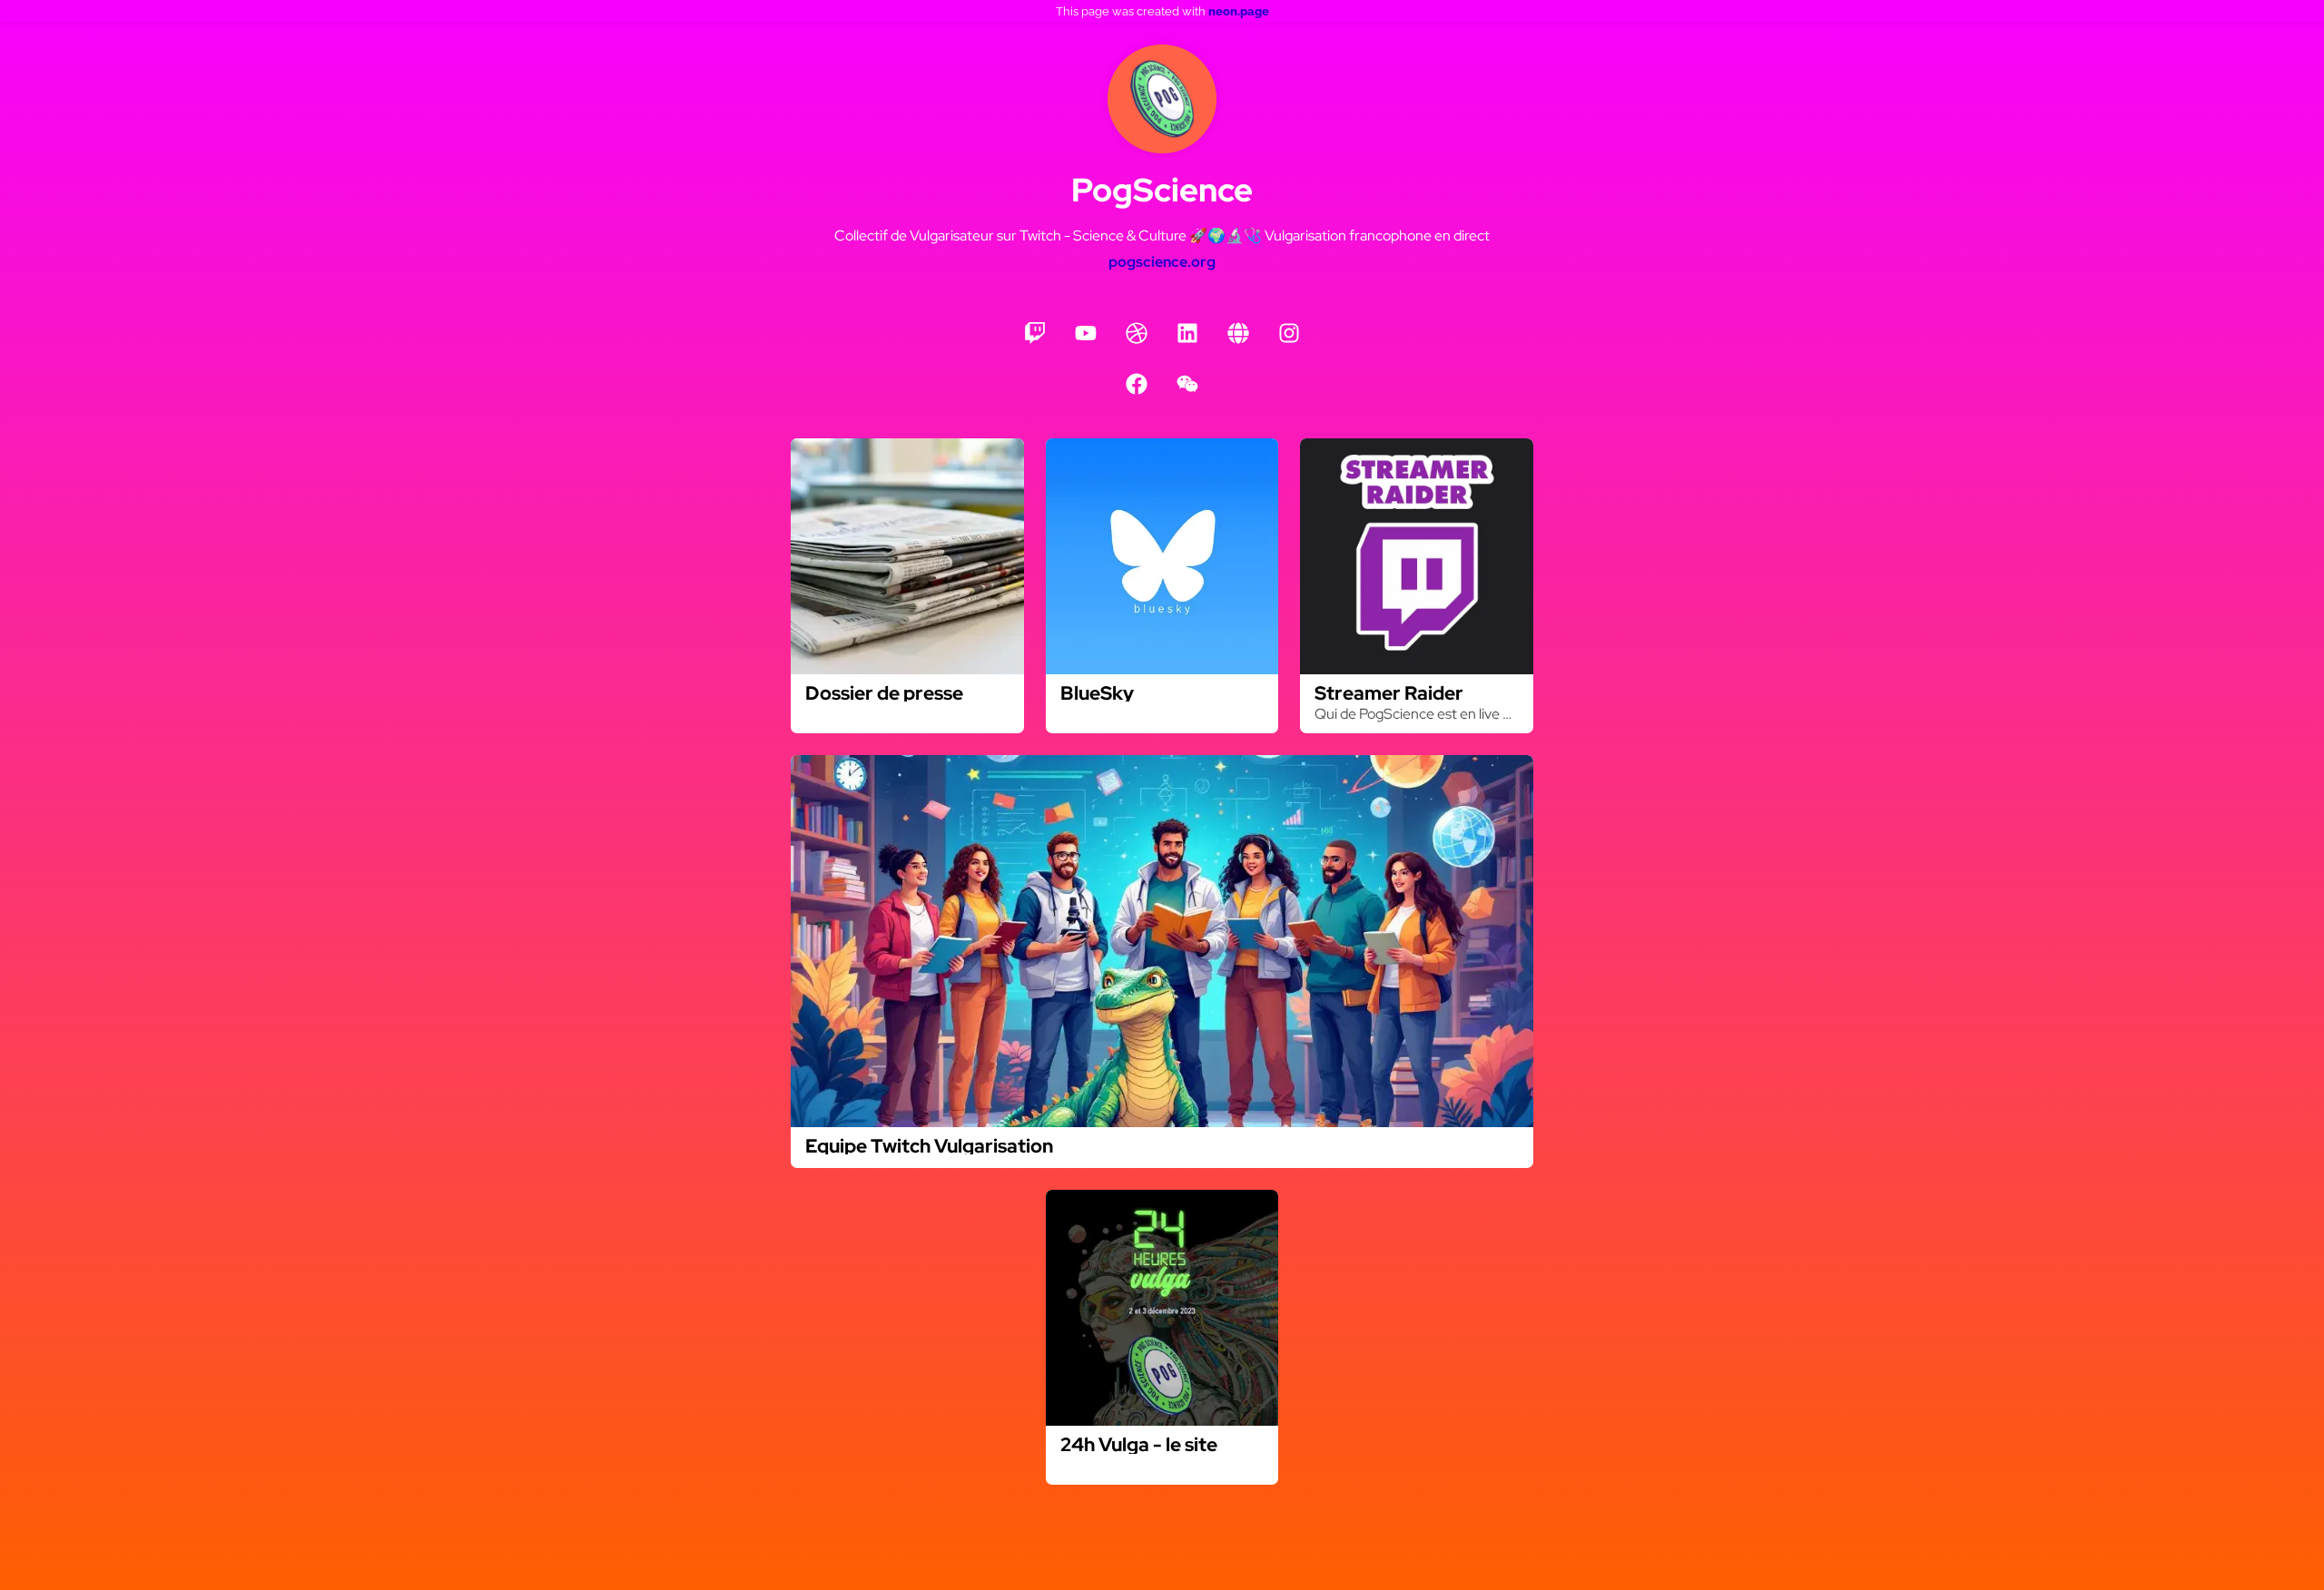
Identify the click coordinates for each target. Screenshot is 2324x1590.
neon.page (1239, 11)
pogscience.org (1162, 262)
